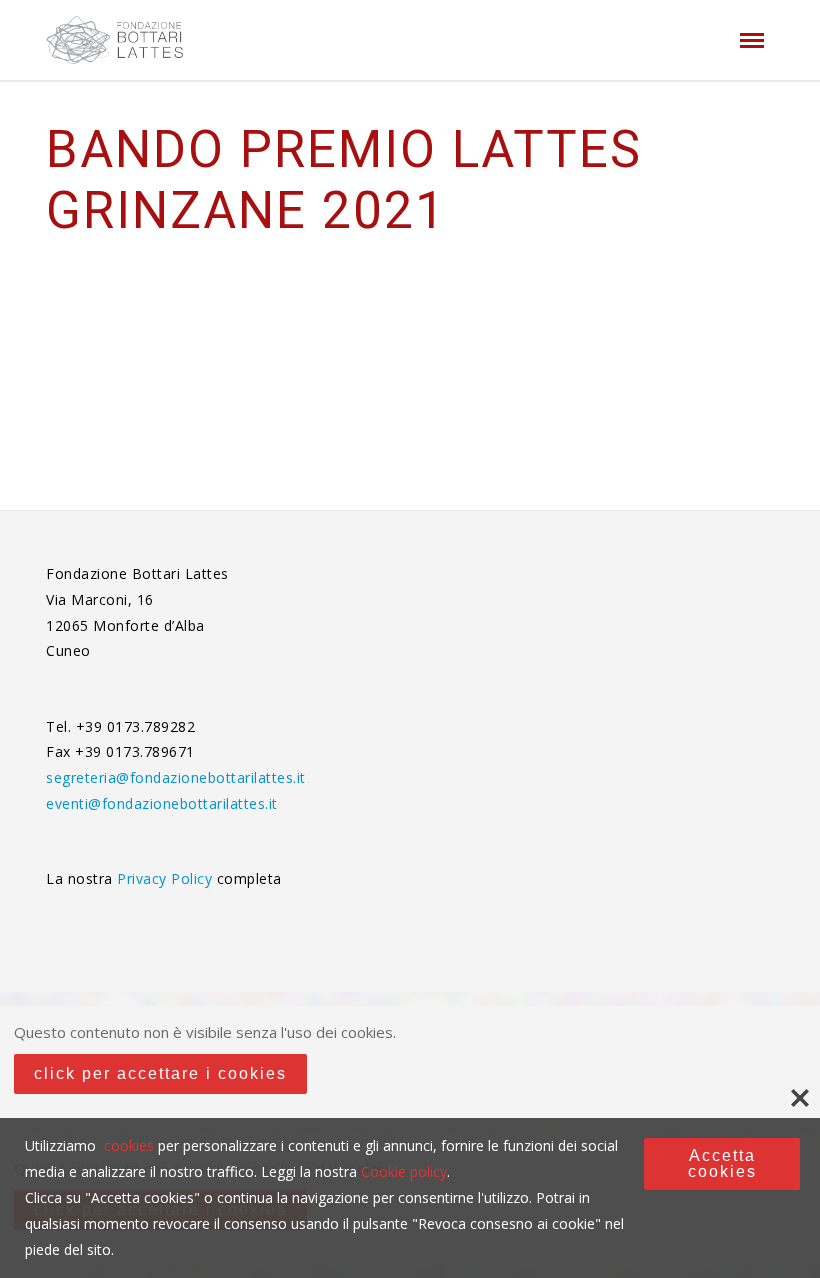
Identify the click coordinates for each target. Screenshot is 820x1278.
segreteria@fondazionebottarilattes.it (176, 777)
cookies (129, 1145)
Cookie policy (404, 1171)
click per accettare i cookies (160, 1073)
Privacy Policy (167, 878)
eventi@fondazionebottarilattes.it (162, 803)
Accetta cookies (722, 1163)
